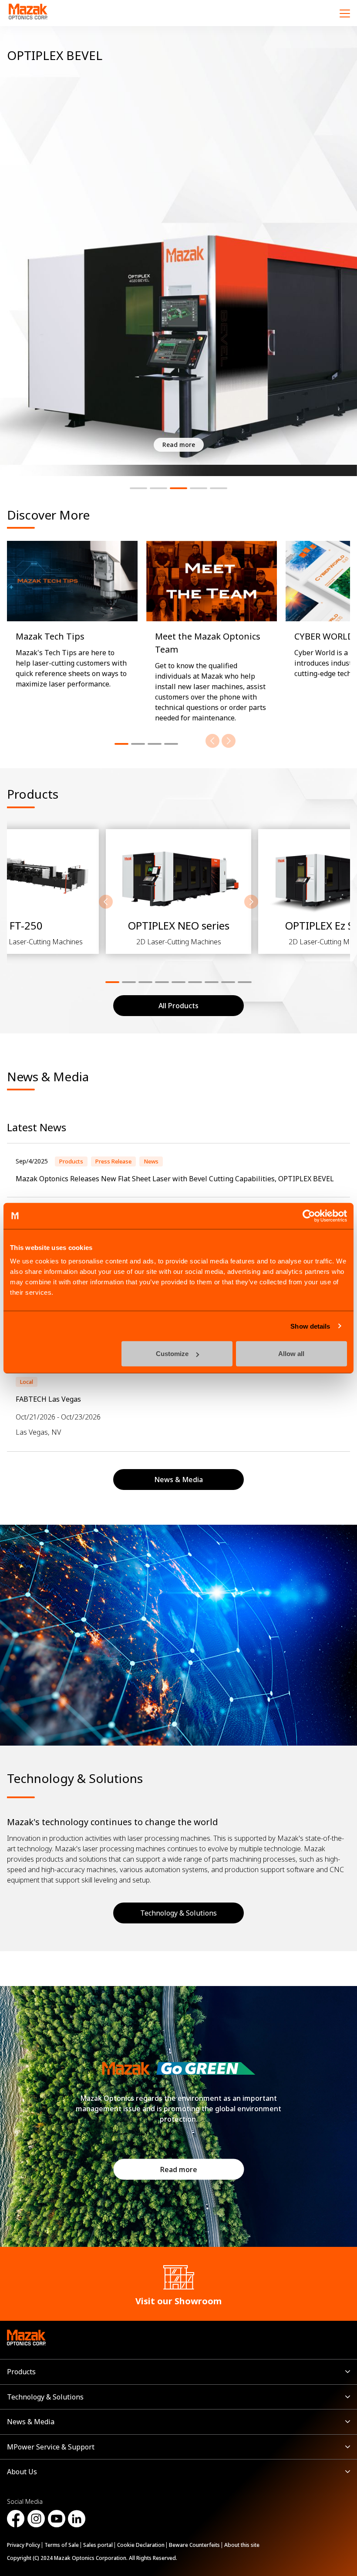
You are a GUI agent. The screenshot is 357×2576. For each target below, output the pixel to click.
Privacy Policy (24, 2545)
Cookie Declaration (141, 2545)
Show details (310, 1326)
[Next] (229, 741)
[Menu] (345, 13)
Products (21, 2372)
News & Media (31, 2422)
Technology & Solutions (178, 1913)
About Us (22, 2472)
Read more (179, 2169)
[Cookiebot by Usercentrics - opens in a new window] (309, 1216)
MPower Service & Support (51, 2447)
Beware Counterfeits (194, 2545)
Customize (172, 1354)
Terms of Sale (62, 2545)
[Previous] (212, 741)
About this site (242, 2545)
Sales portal (98, 2545)
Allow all (291, 1354)
